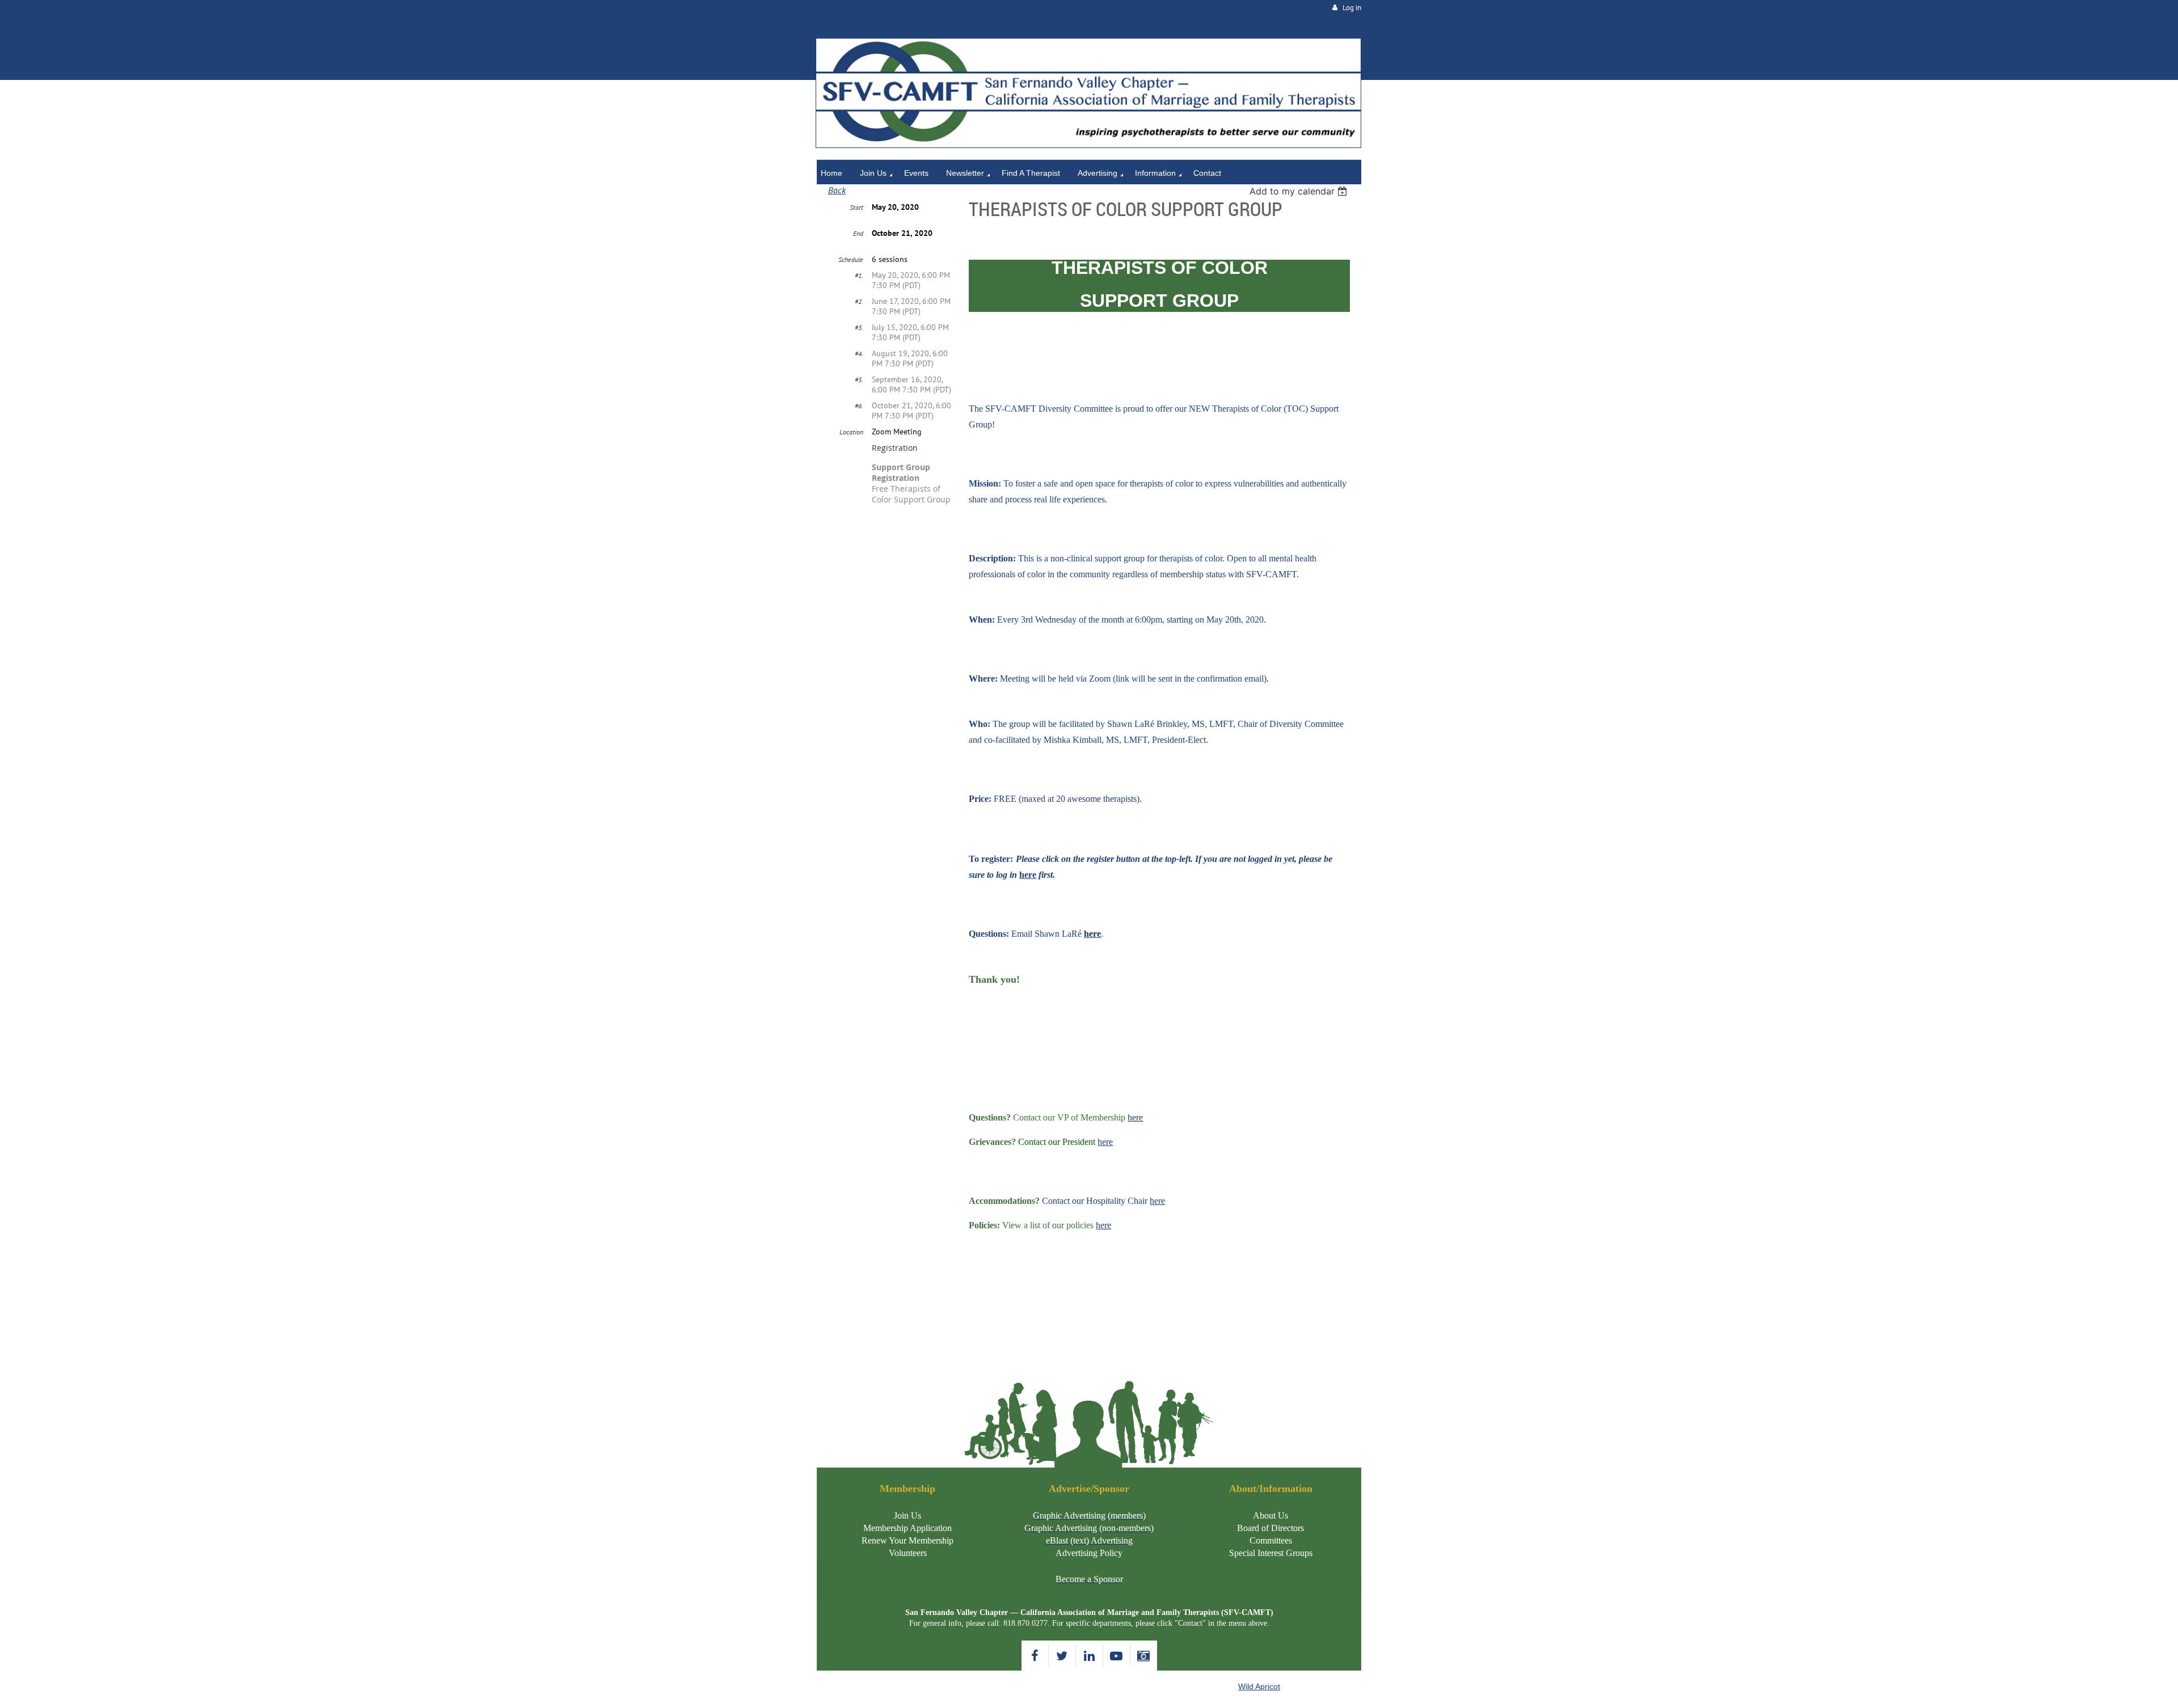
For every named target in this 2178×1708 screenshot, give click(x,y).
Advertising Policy (1089, 1553)
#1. (859, 275)
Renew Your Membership (907, 1540)
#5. (859, 380)
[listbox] (1300, 191)
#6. (859, 406)
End (858, 233)
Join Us (907, 1515)
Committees (1271, 1540)
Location (851, 432)
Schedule (851, 259)
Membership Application (907, 1528)
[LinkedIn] (1089, 1656)
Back (837, 190)
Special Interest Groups (1271, 1553)
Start (856, 207)
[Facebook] (1035, 1656)
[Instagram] (1144, 1656)
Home (828, 32)
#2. (859, 301)
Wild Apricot (1259, 1686)
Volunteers (908, 1553)
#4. (859, 354)
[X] (1062, 1656)
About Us (1270, 1515)
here (1135, 1117)
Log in (1352, 8)
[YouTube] (1117, 1656)
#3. (859, 327)
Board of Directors (1270, 1528)
